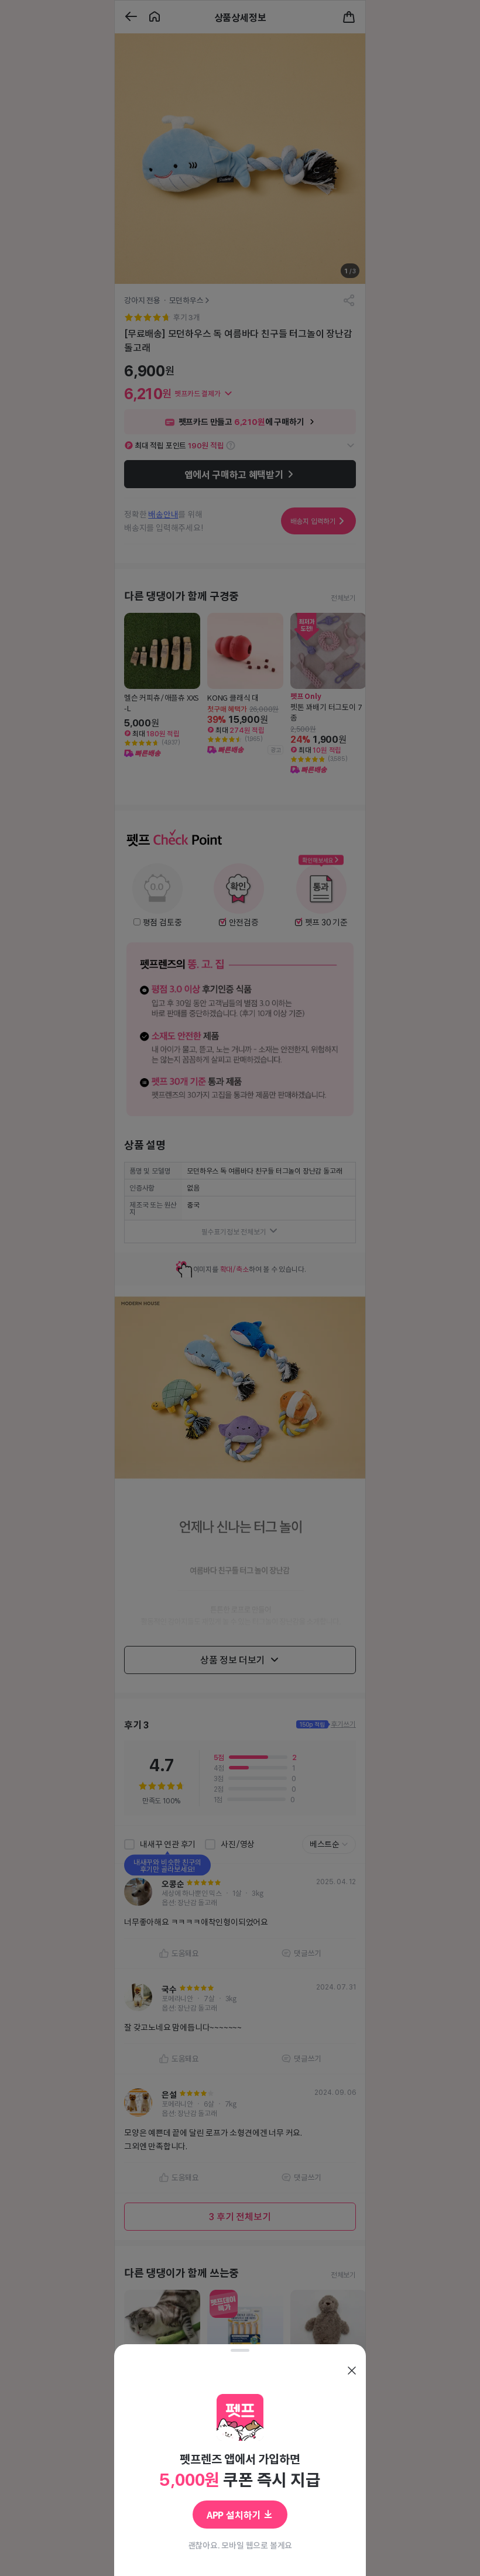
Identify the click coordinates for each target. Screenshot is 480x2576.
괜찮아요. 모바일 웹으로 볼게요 (240, 2545)
